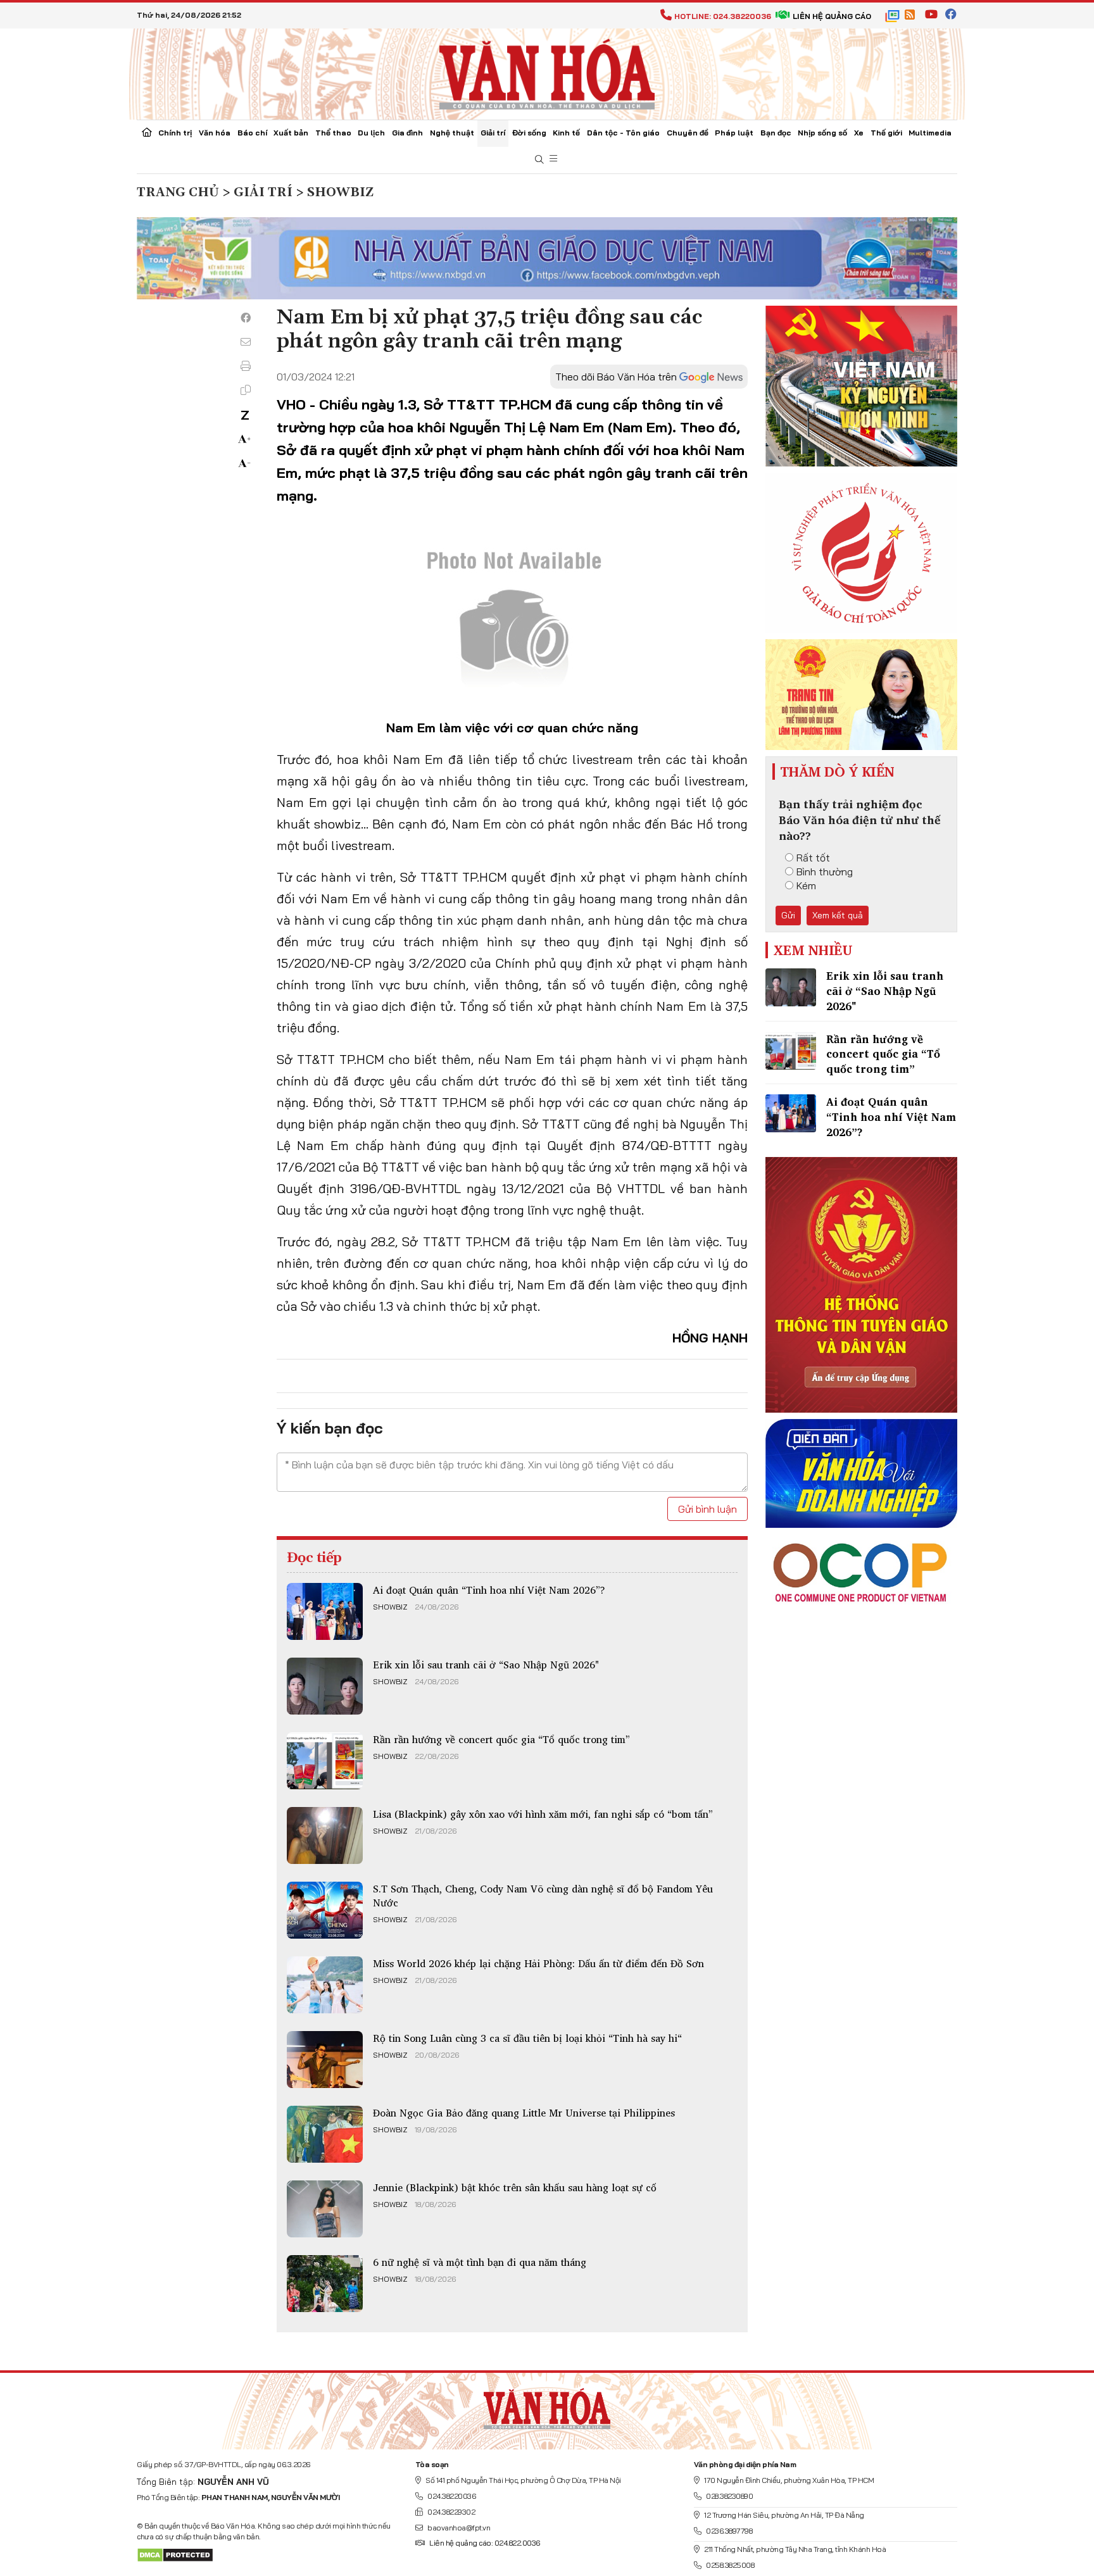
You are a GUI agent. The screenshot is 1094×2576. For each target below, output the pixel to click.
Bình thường (825, 872)
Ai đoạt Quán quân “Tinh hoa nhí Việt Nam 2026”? (489, 1590)
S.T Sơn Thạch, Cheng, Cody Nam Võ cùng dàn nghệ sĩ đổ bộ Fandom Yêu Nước (543, 1896)
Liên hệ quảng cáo (832, 16)
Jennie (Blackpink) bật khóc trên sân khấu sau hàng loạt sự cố (515, 2187)
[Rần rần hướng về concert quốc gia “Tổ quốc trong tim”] (325, 1761)
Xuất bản (291, 133)
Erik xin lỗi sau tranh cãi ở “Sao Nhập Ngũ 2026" (486, 1665)
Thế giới (886, 133)
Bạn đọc (776, 133)
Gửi (788, 915)
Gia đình (407, 133)
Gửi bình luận (707, 1509)
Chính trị (175, 133)
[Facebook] (246, 318)
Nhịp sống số (822, 133)
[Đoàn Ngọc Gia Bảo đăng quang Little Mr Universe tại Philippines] (325, 2134)
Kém (806, 885)
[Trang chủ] (147, 134)
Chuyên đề (688, 133)
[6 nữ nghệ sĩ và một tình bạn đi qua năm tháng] (325, 2284)
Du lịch (371, 133)
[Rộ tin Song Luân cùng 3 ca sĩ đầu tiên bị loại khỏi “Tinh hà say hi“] (325, 2060)
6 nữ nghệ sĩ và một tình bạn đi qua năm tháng (480, 2262)
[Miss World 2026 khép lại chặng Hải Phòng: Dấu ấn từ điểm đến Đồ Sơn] (325, 1985)
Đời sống (529, 133)
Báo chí (252, 133)
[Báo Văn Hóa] (547, 2406)
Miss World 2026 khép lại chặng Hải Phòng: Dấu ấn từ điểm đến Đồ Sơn (538, 1963)
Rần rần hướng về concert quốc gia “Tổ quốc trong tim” (501, 1739)
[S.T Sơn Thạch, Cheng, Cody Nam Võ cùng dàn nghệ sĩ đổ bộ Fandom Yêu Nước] (325, 1910)
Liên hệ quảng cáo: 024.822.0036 (485, 2543)
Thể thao (333, 133)
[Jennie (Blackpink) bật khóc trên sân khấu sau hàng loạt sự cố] (325, 2209)
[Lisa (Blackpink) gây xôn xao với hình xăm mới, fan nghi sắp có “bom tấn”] (325, 1835)
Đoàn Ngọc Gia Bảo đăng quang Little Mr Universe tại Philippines (524, 2113)
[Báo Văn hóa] (547, 73)
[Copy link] (246, 390)
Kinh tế (566, 133)
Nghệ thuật (452, 133)
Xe (859, 133)
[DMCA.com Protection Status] (175, 2554)
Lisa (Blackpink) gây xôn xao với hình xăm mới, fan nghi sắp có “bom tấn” (543, 1814)
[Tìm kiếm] (539, 160)
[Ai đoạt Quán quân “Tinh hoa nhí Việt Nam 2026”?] (325, 1611)
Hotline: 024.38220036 (723, 16)
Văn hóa (215, 133)
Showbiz (390, 1607)
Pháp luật (734, 133)
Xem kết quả (838, 915)
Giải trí (493, 133)
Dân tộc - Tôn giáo (623, 133)
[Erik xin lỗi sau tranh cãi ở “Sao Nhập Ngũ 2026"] (325, 1686)
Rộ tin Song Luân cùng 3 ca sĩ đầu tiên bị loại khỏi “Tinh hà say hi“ (527, 2038)
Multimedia (930, 133)
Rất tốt (813, 858)
